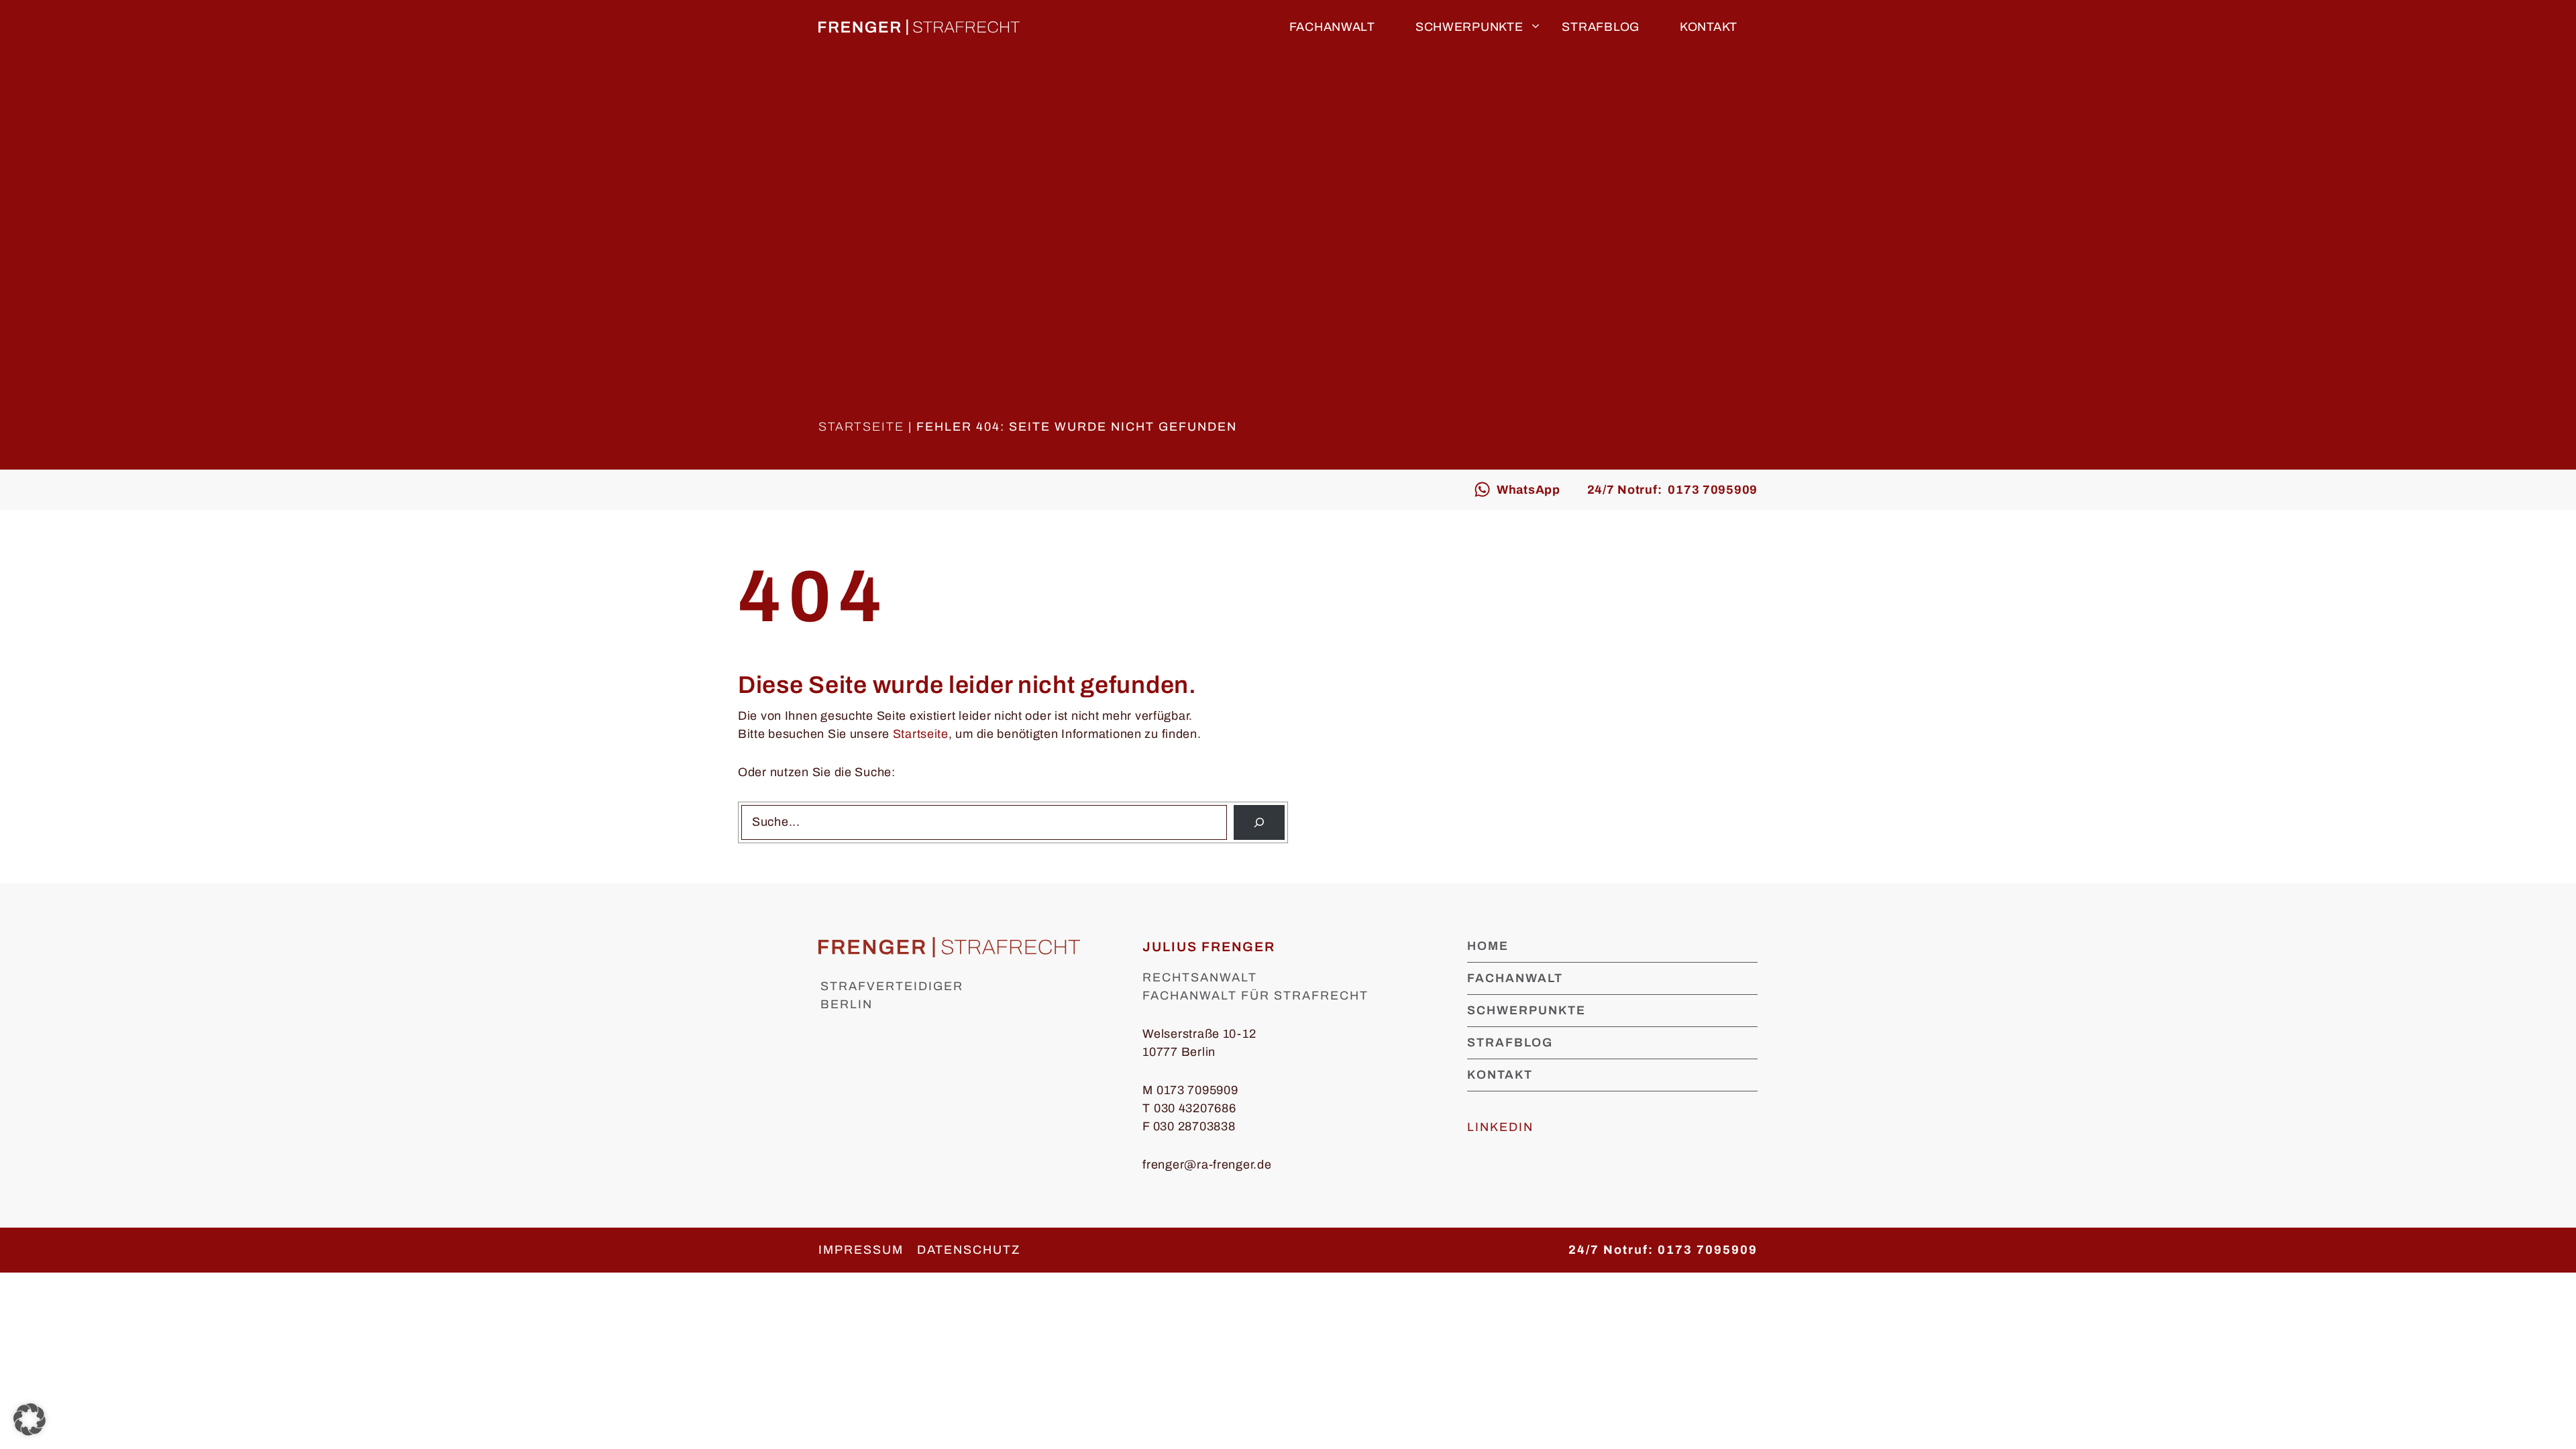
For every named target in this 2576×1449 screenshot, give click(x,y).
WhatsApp (1528, 490)
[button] (30, 1419)
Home (1488, 946)
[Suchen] (1259, 822)
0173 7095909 (1197, 1090)
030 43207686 (1195, 1108)
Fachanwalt (1332, 27)
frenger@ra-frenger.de (1207, 1165)
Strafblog (1600, 27)
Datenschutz (969, 1250)
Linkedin (1500, 1127)
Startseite (861, 427)
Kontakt (1709, 27)
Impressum (861, 1250)
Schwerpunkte (1469, 27)
